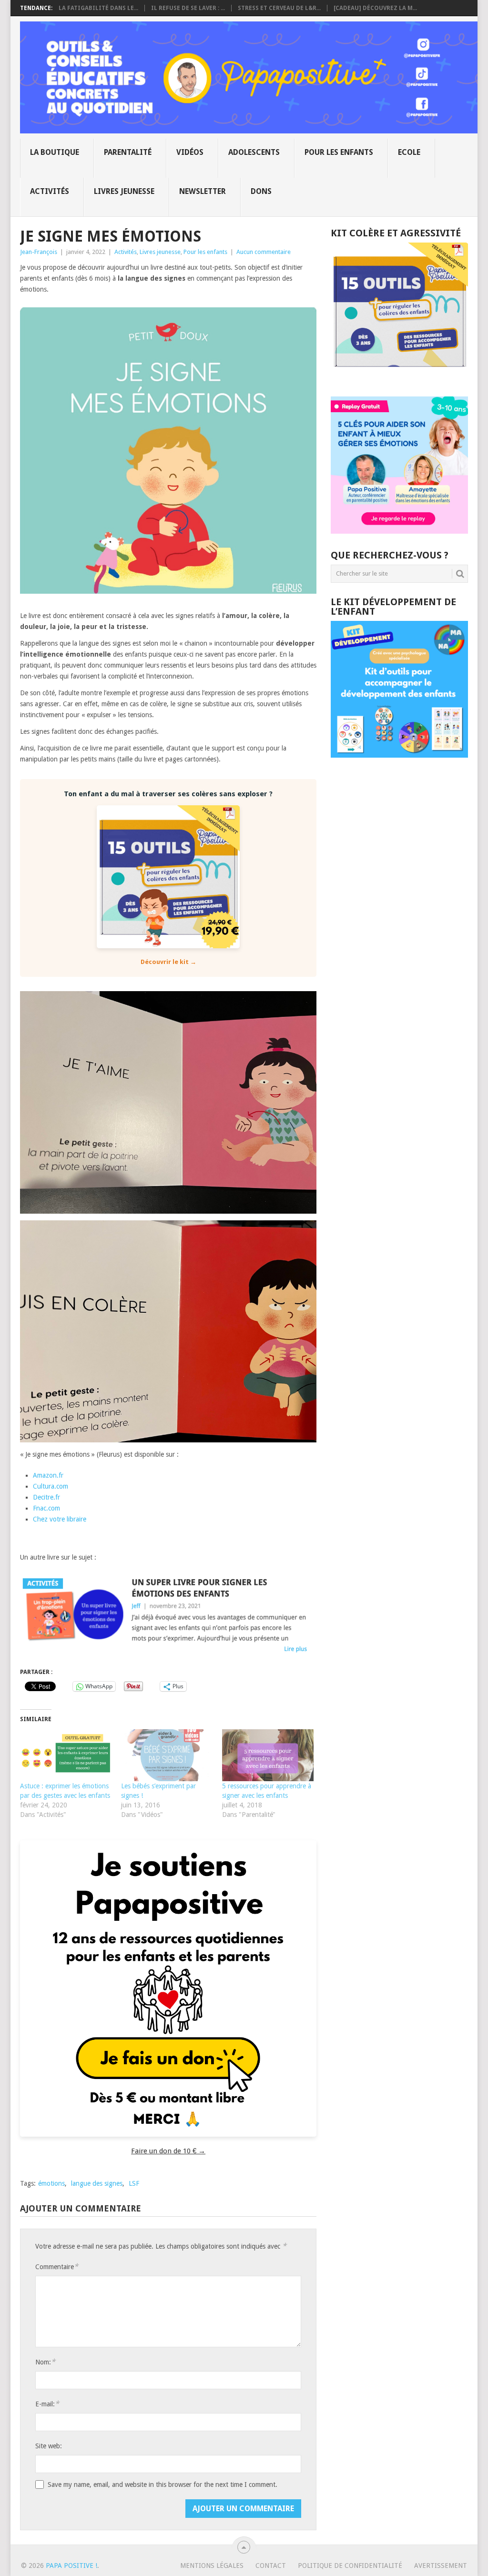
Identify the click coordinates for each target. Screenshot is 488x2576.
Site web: (49, 2446)
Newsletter (203, 191)
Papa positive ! (71, 2566)
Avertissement (441, 2566)
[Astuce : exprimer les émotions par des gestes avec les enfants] (66, 1755)
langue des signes (97, 2183)
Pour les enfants (339, 152)
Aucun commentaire (264, 252)
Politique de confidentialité (350, 2566)
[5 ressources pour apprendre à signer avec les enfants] (268, 1755)
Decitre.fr (46, 1497)
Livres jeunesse (124, 191)
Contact (271, 2566)
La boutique (55, 152)
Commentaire (57, 2267)
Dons (261, 191)
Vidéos (190, 152)
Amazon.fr (48, 1475)
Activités (50, 191)
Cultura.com (51, 1486)
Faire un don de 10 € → (168, 2151)
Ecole (409, 152)
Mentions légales (212, 2566)
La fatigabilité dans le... (98, 8)
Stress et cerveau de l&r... (279, 8)
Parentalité (128, 152)
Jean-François (39, 252)
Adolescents (254, 152)
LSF (134, 2183)
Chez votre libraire (60, 1519)
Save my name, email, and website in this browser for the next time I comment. (163, 2485)
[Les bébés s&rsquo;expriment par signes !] (167, 1755)
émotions (51, 2183)
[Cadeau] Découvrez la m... (375, 8)
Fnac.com (46, 1508)
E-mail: (47, 2404)
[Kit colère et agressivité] (399, 377)
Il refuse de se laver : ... (188, 8)
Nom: (45, 2362)
